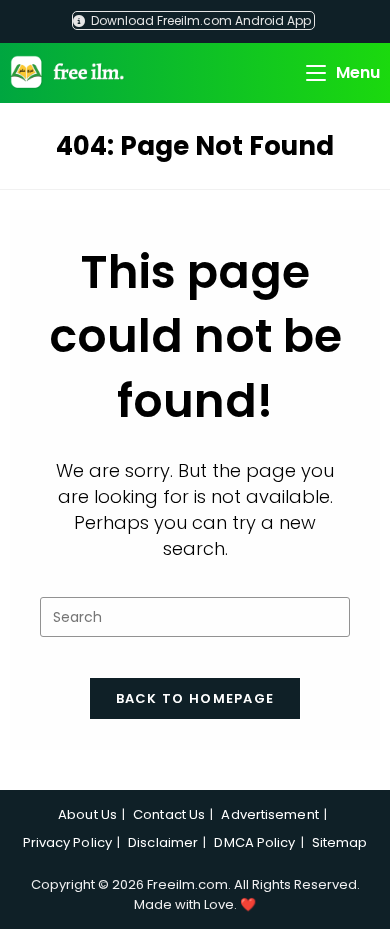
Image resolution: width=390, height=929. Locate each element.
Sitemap (340, 842)
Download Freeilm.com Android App (199, 20)
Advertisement (269, 814)
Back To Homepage (195, 698)
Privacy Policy (67, 842)
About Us (87, 814)
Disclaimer (163, 842)
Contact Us (169, 814)
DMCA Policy (254, 842)
